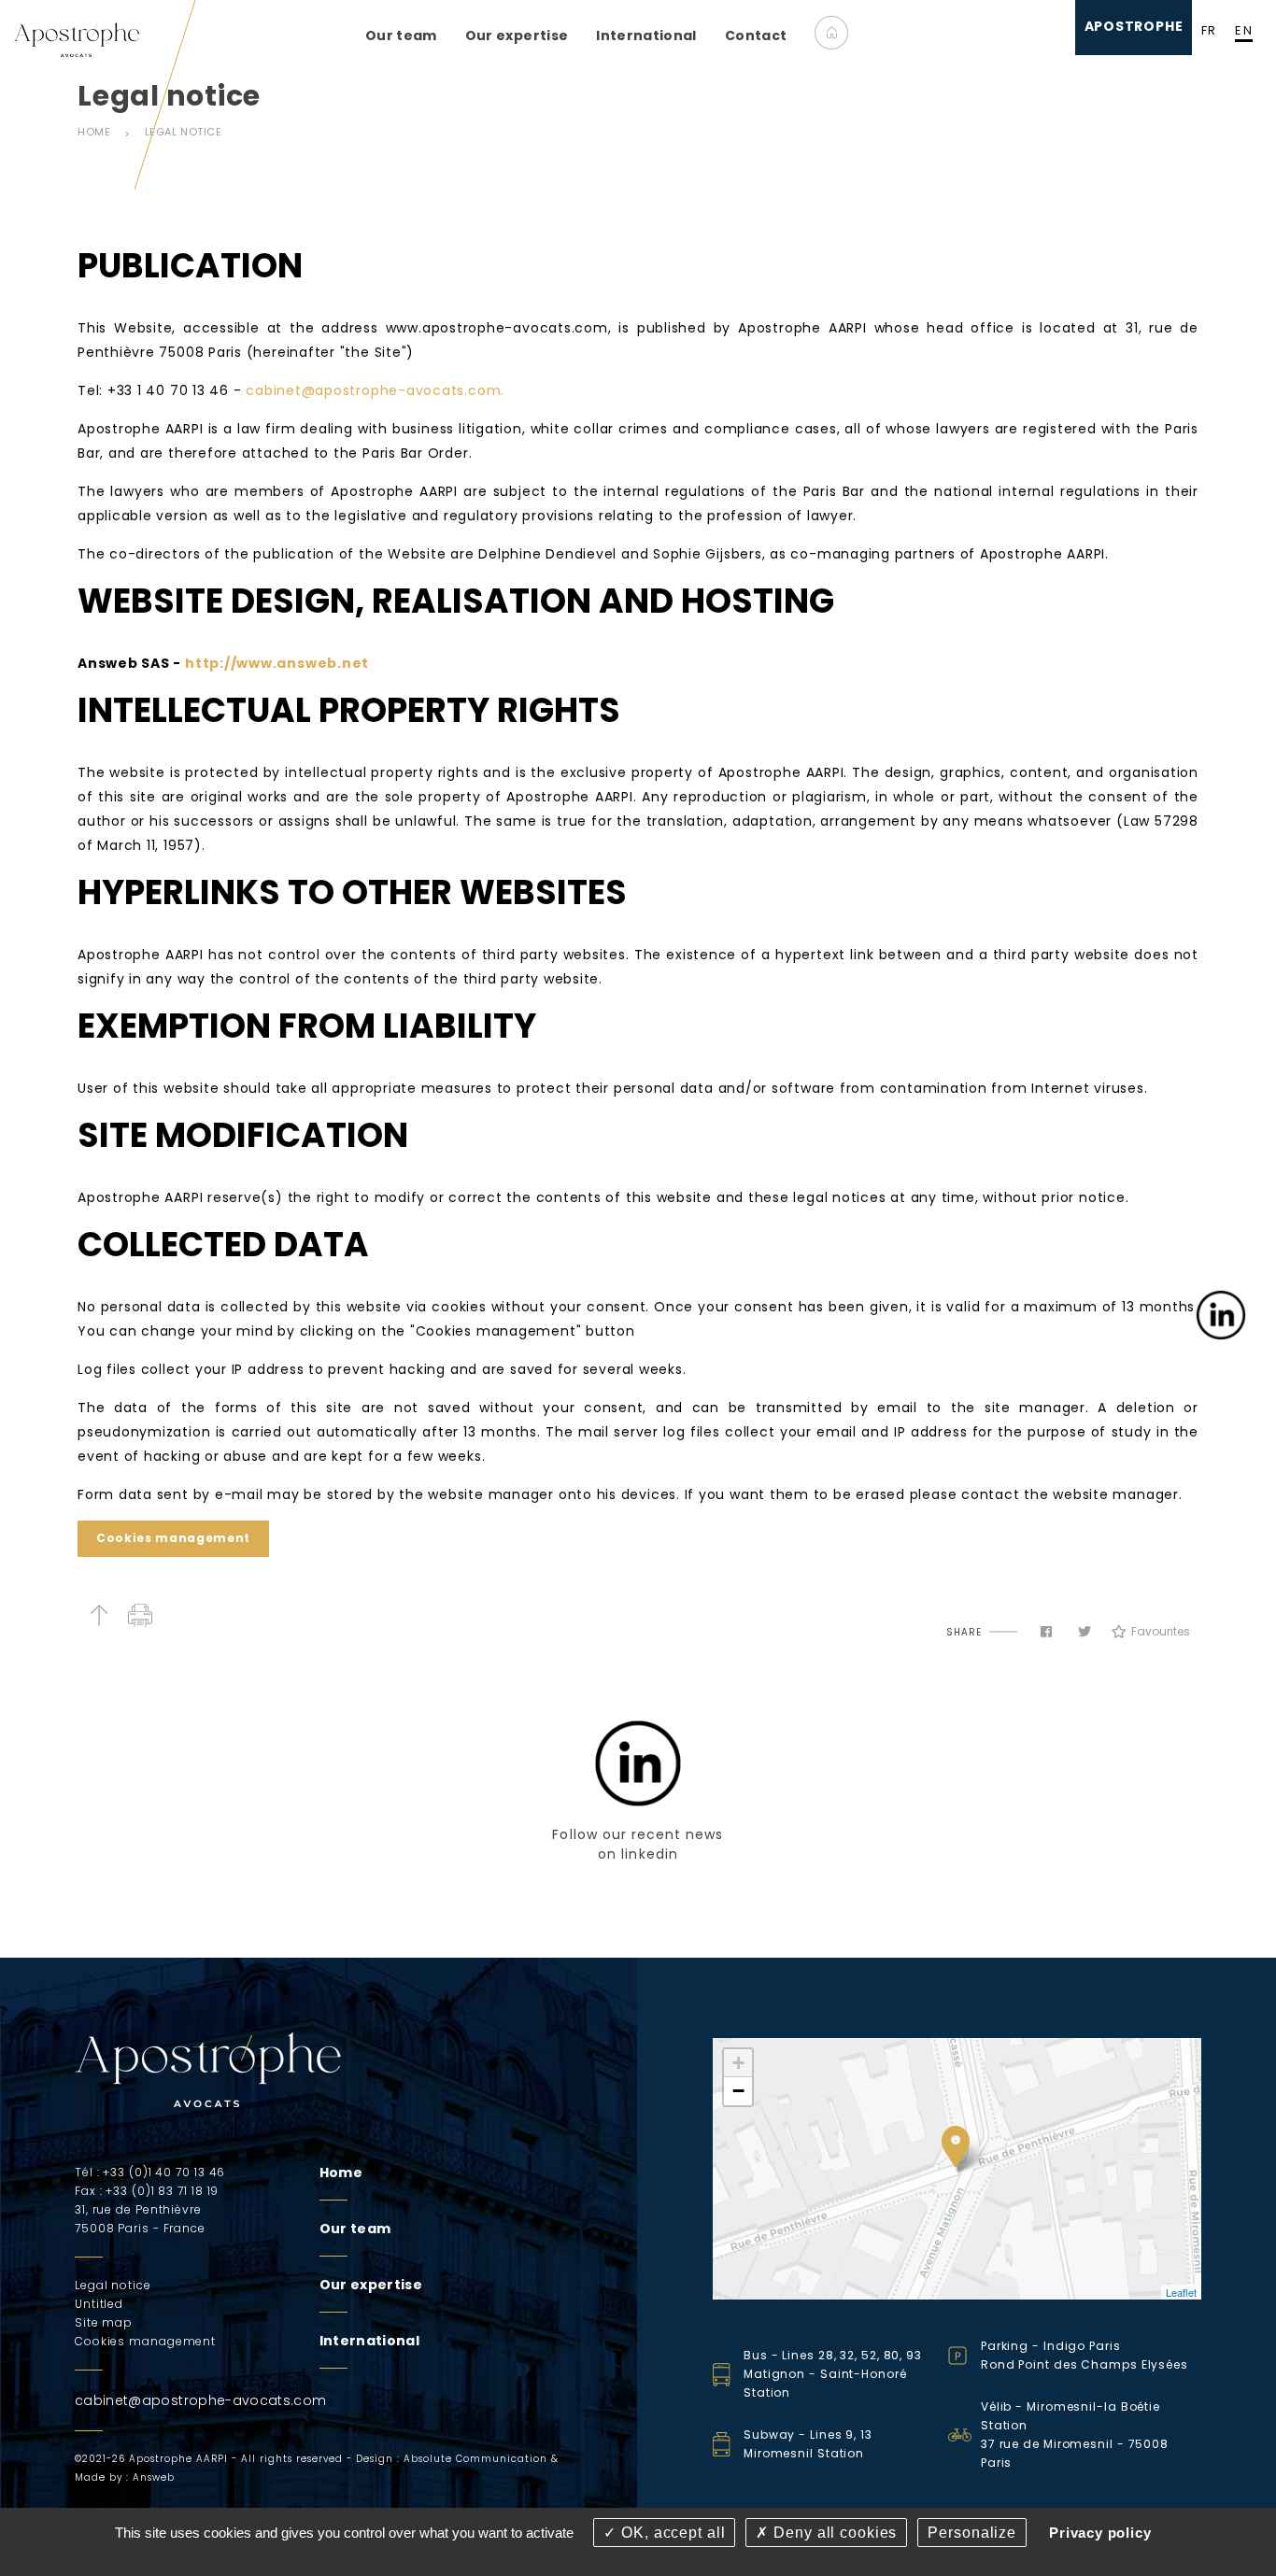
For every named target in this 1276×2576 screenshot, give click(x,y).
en (1244, 30)
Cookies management (173, 1538)
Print (141, 1615)
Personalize (972, 2533)
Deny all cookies (833, 2533)
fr (1209, 30)
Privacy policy (1100, 2533)
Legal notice (184, 132)
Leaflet (1181, 2292)
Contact (756, 35)
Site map (104, 2322)
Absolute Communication (475, 2459)
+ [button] (738, 2063)
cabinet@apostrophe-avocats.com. (375, 390)
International (646, 35)
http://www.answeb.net (277, 663)
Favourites (1160, 1631)
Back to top (99, 1615)
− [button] (738, 2091)
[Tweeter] (1085, 1632)
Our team (401, 35)
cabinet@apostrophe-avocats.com (201, 2400)
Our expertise (517, 35)
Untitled (99, 2304)
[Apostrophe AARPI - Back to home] (77, 39)
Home (831, 33)
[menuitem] (401, 35)
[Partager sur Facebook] (1046, 1632)
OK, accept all (671, 2533)
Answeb (154, 2477)
